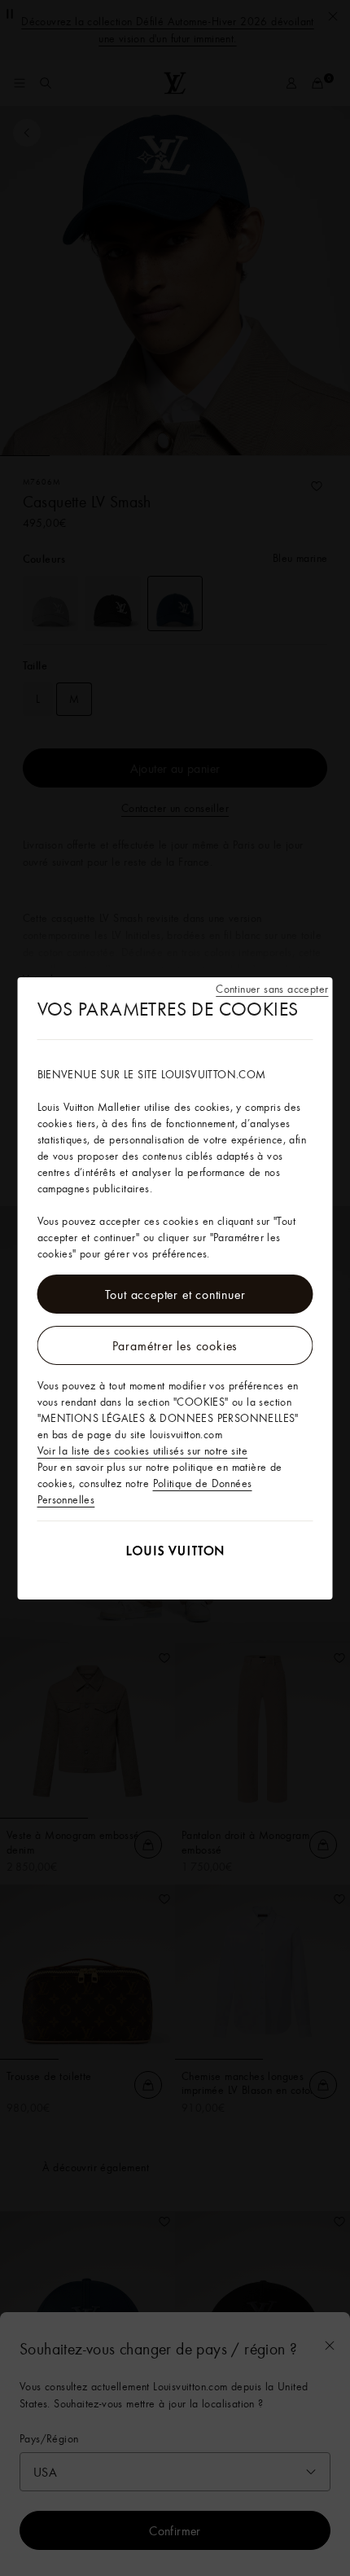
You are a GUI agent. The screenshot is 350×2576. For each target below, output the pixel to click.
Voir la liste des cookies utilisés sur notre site (143, 1450)
